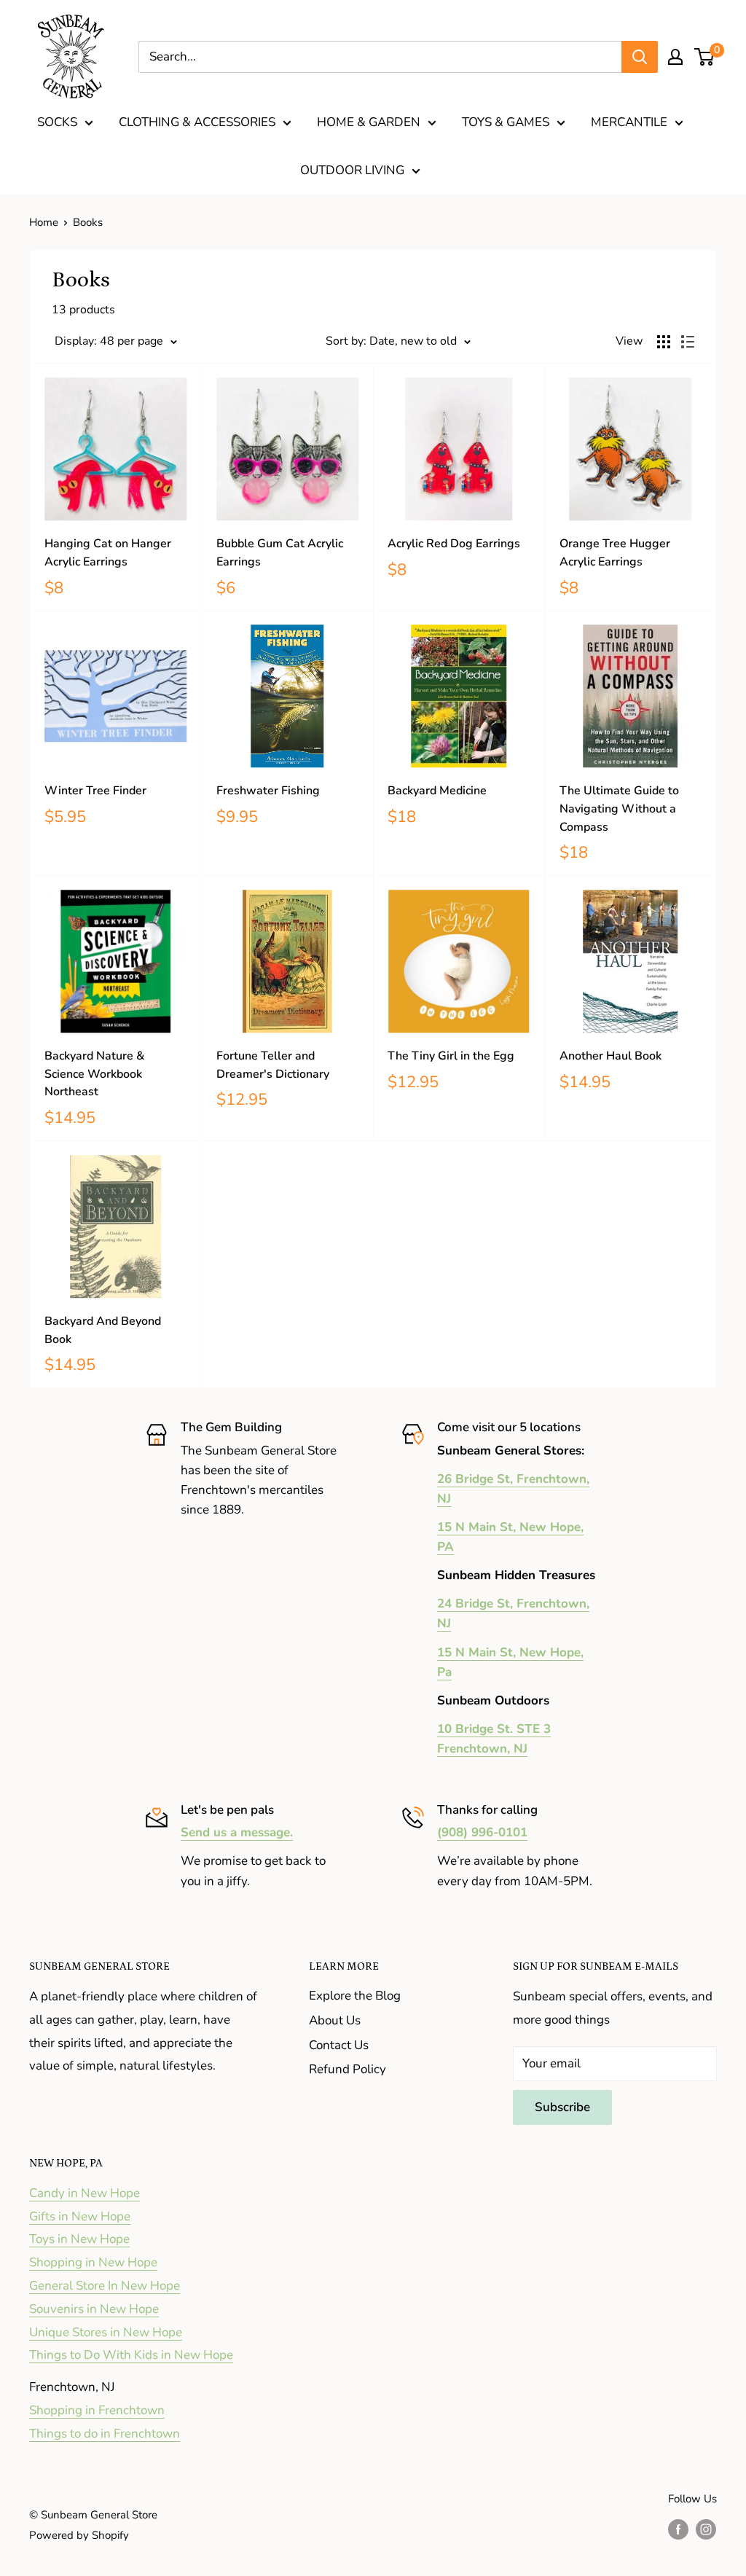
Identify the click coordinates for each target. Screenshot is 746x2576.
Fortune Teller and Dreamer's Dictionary (273, 1065)
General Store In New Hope (105, 2286)
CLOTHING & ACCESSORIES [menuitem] (197, 122)
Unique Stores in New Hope (106, 2332)
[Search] (640, 57)
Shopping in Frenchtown (97, 2410)
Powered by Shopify (79, 2535)
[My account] (675, 57)
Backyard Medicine (437, 791)
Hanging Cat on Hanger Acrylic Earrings (108, 553)
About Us (335, 2020)
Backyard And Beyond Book (103, 1330)
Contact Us (339, 2045)
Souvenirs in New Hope (94, 2309)
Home (44, 222)
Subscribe (562, 2107)
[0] (705, 57)
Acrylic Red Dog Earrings (454, 544)
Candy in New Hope (85, 2193)
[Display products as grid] (664, 342)
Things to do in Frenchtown (105, 2434)
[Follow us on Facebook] (678, 2528)
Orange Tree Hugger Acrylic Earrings (615, 553)
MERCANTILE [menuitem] (629, 122)
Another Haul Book (610, 1056)
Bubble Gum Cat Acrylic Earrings (280, 553)
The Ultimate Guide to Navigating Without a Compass (619, 809)
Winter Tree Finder (95, 791)
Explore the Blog (355, 1996)
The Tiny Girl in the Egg (451, 1056)
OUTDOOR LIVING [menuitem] (352, 170)
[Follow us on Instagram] (706, 2528)
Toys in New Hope (79, 2239)
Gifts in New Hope (80, 2216)
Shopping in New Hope (93, 2262)
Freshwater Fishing (268, 791)
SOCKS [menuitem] (57, 122)
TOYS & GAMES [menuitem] (506, 122)
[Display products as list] (688, 342)
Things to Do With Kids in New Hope (131, 2355)
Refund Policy (348, 2069)
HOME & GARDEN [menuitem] (369, 122)
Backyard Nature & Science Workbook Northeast (94, 1074)
